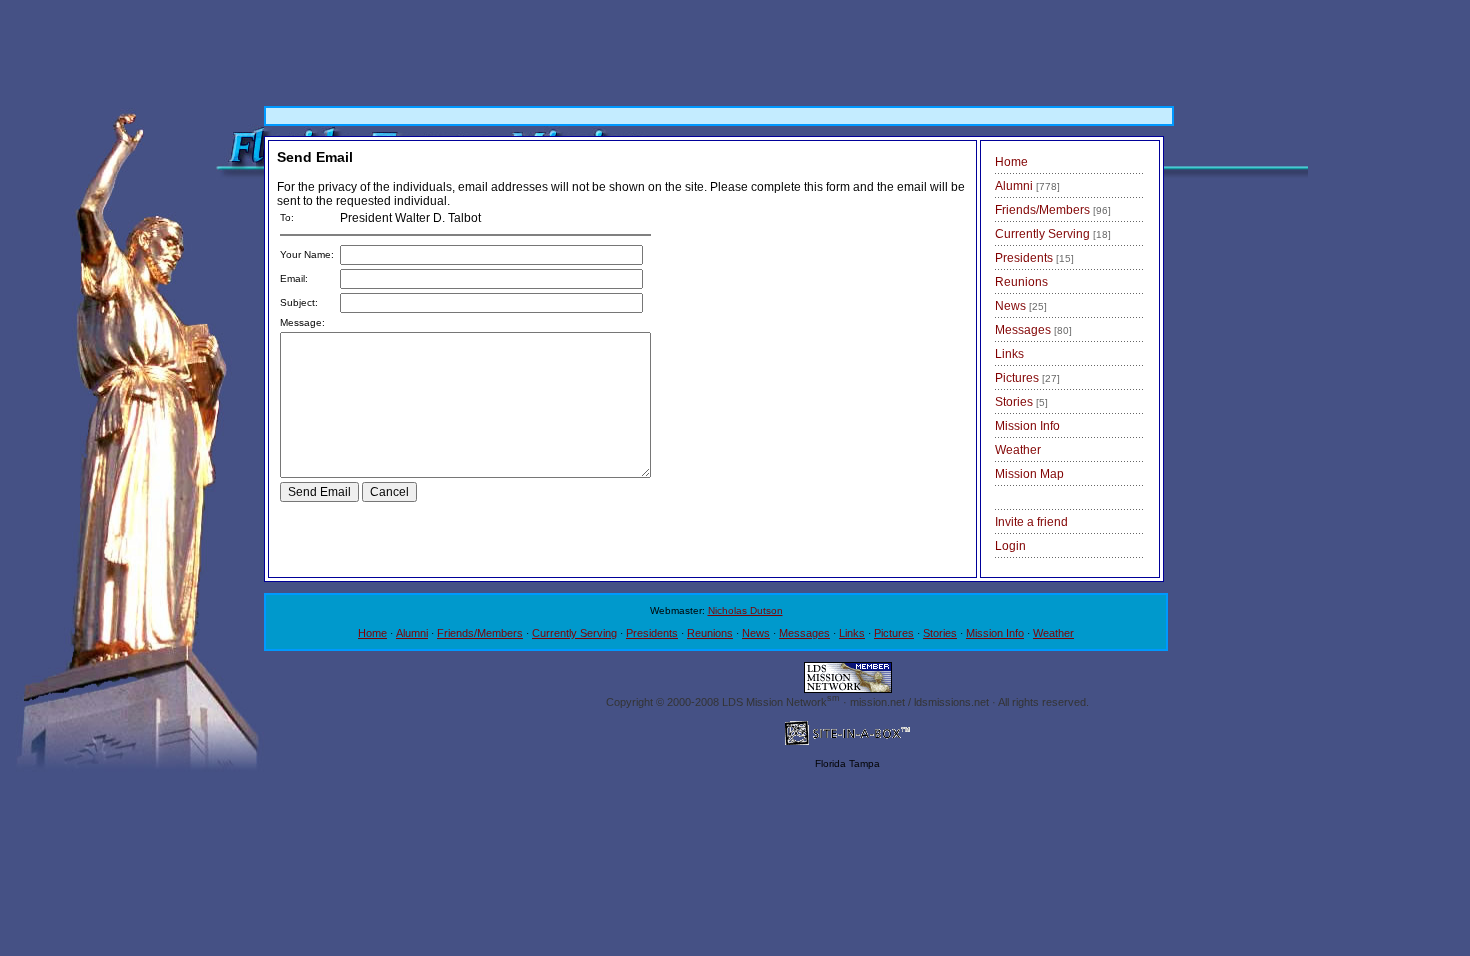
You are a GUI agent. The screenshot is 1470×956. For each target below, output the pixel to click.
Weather (1018, 450)
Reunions (1021, 282)
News (1021, 306)
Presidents (1034, 258)
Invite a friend (1031, 522)
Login (1010, 546)
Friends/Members (1053, 210)
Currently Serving (1053, 234)
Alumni (1027, 186)
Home (1011, 162)
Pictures (1027, 378)
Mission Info (1027, 426)
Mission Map (1029, 474)
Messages (1033, 330)
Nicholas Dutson (745, 610)
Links (1009, 354)
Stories (1021, 402)
